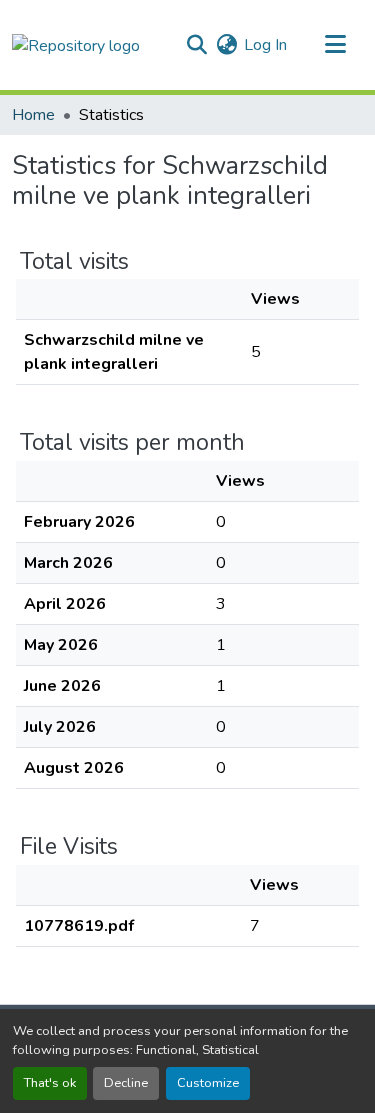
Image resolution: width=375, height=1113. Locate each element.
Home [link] (33, 115)
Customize (208, 1083)
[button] (76, 44)
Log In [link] (265, 45)
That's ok (50, 1083)
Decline (126, 1083)
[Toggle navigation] (335, 45)
